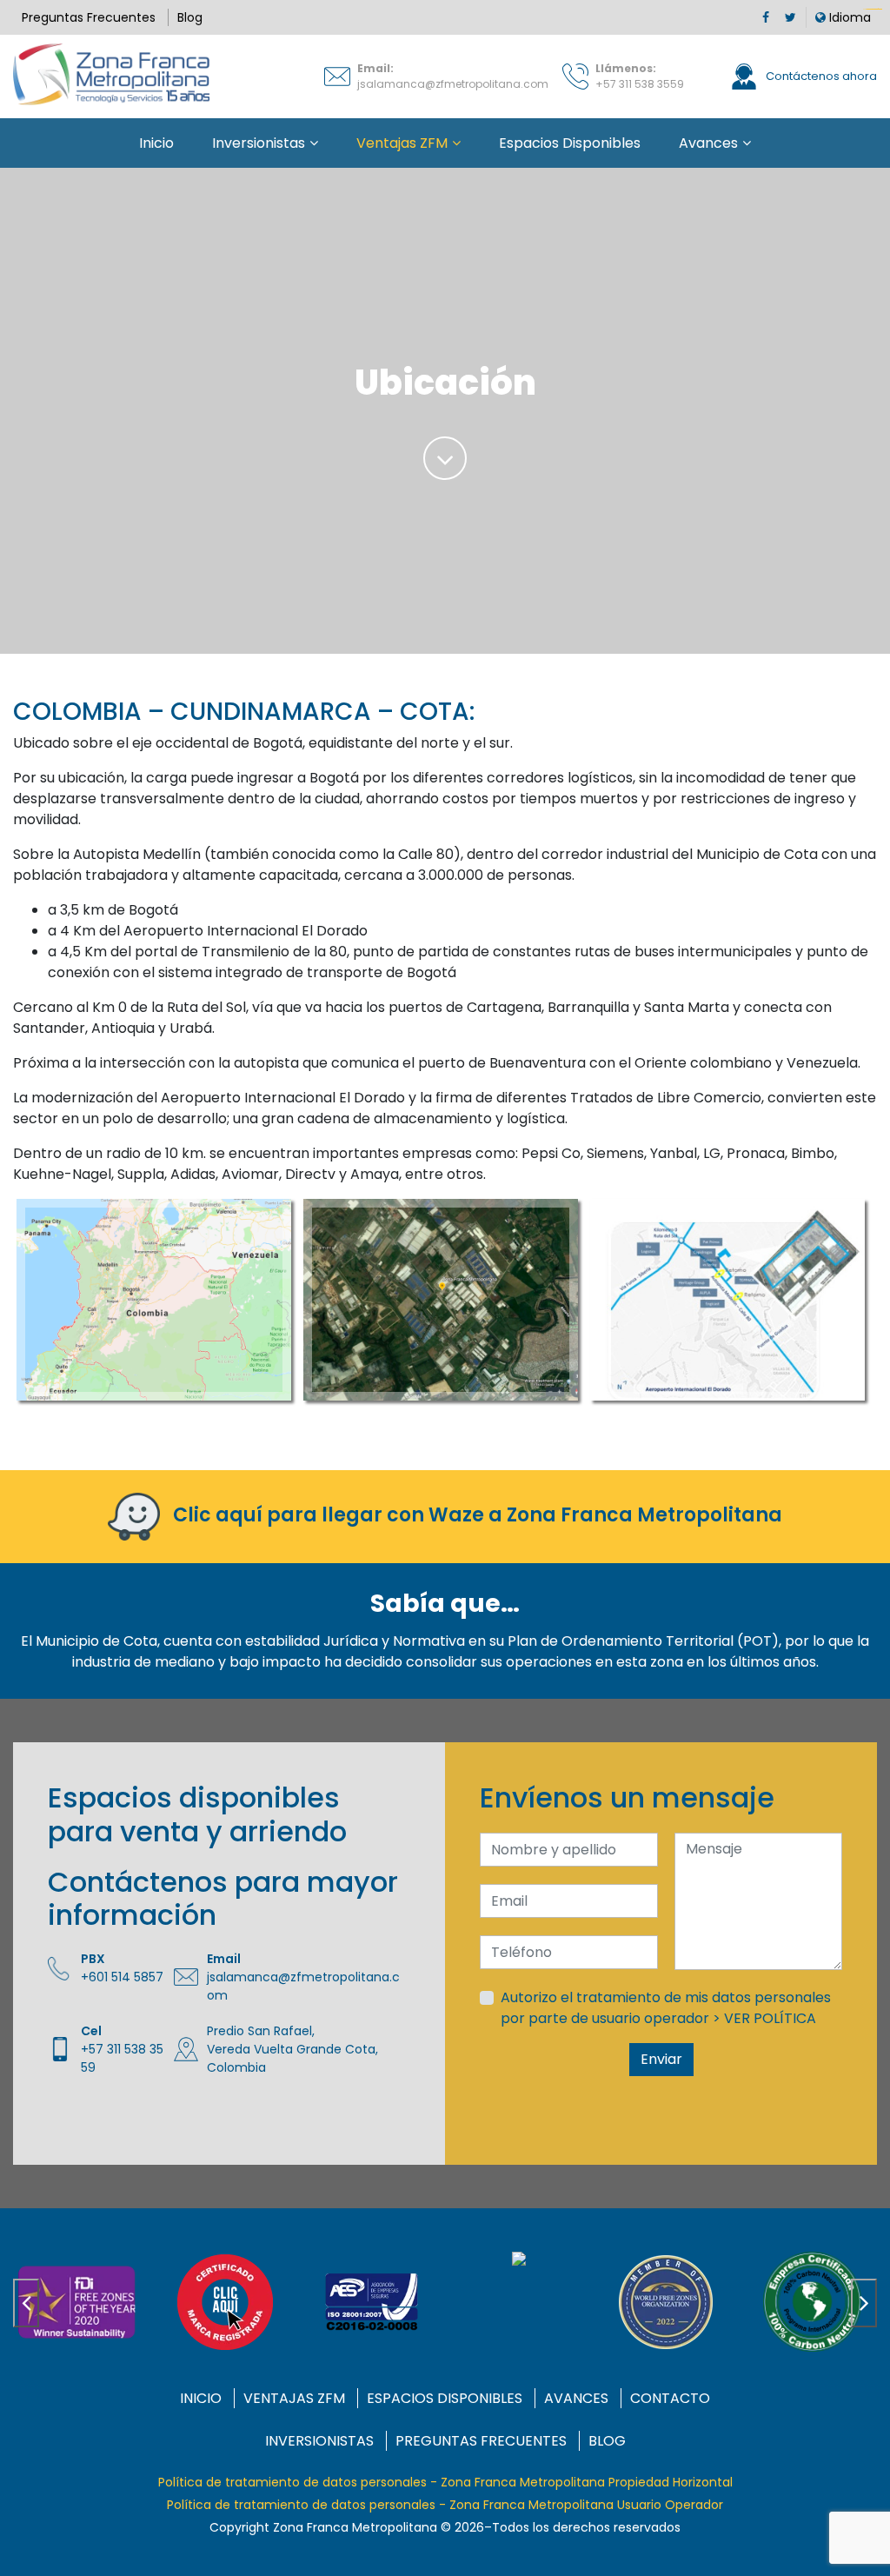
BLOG (607, 2441)
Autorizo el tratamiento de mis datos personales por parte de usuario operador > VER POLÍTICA (666, 2008)
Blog (190, 17)
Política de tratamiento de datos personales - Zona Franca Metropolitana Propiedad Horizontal (445, 2482)
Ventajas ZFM (402, 143)
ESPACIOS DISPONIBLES (445, 2398)
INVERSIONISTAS (319, 2441)
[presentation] (26, 2303)
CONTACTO (670, 2398)
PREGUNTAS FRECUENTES (481, 2441)
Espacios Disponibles (570, 143)
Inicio (156, 143)
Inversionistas (259, 143)
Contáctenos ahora (820, 76)
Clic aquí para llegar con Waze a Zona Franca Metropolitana (475, 1516)
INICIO (201, 2398)
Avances (708, 143)
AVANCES (576, 2398)
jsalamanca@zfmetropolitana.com (453, 84)
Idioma (848, 17)
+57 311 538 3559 (640, 84)
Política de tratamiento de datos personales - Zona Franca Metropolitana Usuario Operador (445, 2505)
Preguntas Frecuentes (89, 17)
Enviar (661, 2059)
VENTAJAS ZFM (294, 2398)
